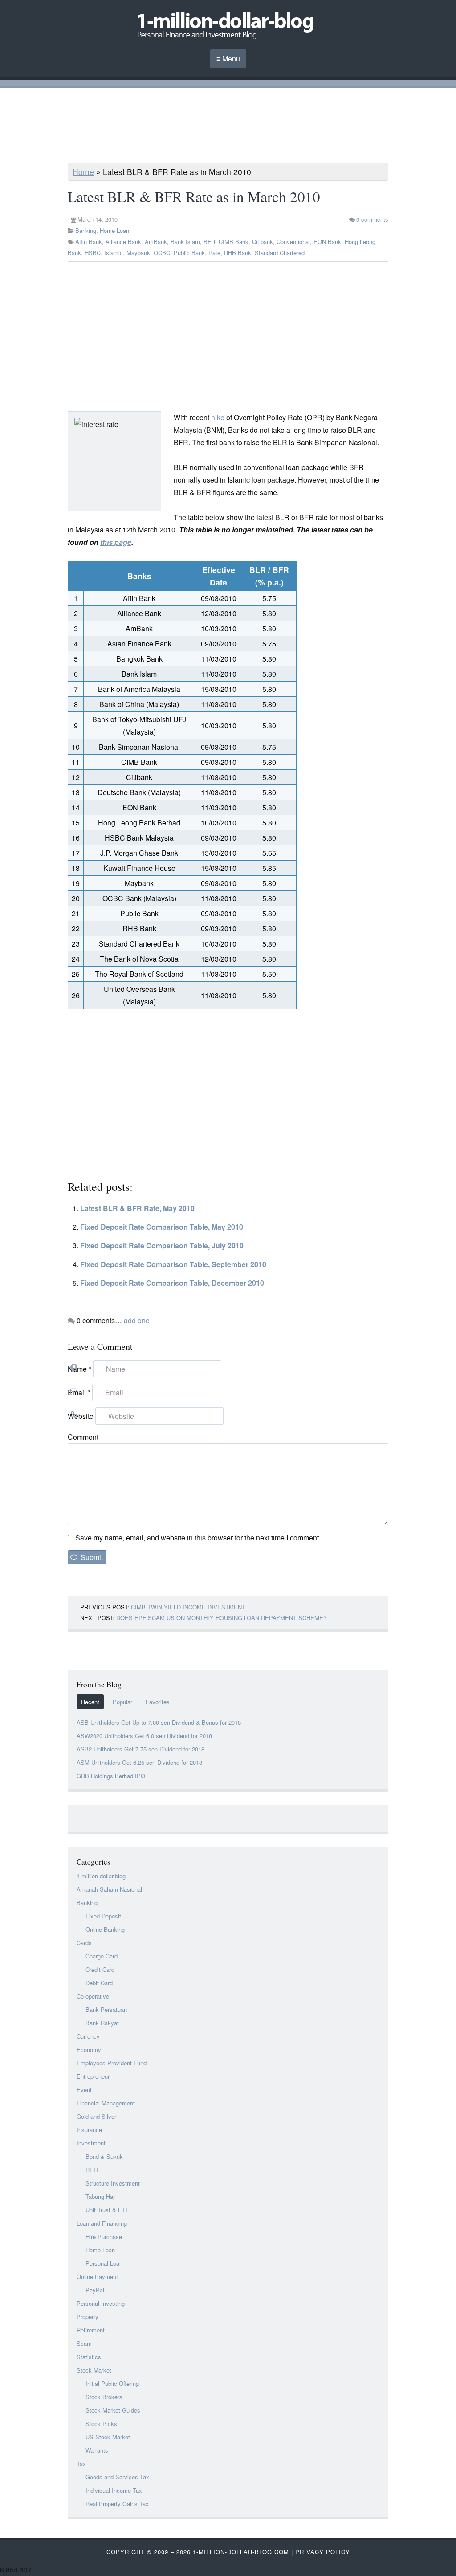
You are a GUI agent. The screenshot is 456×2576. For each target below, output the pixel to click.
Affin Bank (89, 242)
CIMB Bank (234, 242)
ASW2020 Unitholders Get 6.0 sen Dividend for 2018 (144, 1736)
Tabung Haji (101, 2196)
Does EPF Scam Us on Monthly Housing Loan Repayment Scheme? (221, 1618)
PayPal (95, 2290)
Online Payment (97, 2277)
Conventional (293, 242)
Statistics (89, 2357)
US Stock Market (108, 2437)
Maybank (138, 253)
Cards (84, 1943)
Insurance (89, 2130)
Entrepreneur (93, 2076)
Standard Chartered (280, 253)
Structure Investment (113, 2183)
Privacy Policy (323, 2552)
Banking (86, 230)
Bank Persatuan (106, 2009)
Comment (83, 1437)
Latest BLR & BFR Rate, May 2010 (137, 1208)
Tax (81, 2464)
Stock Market (94, 2370)
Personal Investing (101, 2303)
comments (372, 219)
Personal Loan (104, 2263)
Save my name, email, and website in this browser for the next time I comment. (198, 1538)
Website (81, 1416)
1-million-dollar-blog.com (241, 2552)
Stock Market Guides (113, 2410)
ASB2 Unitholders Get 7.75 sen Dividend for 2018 (140, 1749)
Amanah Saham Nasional (109, 1889)
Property (88, 2317)
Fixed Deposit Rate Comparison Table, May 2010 (162, 1227)
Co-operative (93, 1996)
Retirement (91, 2330)
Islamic (114, 253)
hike (218, 417)
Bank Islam (185, 242)
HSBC (93, 253)
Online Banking (105, 1929)
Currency (88, 2036)
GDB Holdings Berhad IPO (111, 1776)
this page (116, 542)
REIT (92, 2170)
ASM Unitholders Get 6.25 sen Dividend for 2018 (139, 1762)
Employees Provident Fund (112, 2063)
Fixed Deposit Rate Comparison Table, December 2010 (172, 1283)
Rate (214, 253)
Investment (91, 2143)
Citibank (263, 242)
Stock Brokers (104, 2397)
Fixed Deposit (103, 1916)
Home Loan (114, 230)
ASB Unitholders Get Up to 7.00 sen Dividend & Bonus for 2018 (159, 1722)
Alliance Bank (123, 242)
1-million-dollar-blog (101, 1876)
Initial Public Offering (112, 2383)
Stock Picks (101, 2424)
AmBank (156, 242)
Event (84, 2090)
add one (137, 1320)
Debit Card (99, 1983)
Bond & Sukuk (104, 2156)
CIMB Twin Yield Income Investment (188, 1607)
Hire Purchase (104, 2237)
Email (79, 1392)
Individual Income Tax (114, 2490)
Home (83, 172)
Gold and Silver (96, 2116)
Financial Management (106, 2103)
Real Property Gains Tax (117, 2504)
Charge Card (102, 1956)
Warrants (97, 2450)
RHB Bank (238, 253)
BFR (209, 242)
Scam (84, 2343)
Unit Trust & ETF (107, 2210)
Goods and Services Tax (117, 2477)
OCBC (162, 253)
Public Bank (189, 253)
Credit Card (100, 1969)
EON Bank (327, 242)
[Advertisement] (228, 127)
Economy (89, 2050)
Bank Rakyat (102, 2023)
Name (79, 1369)
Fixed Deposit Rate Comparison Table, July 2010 (162, 1245)
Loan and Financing (102, 2223)
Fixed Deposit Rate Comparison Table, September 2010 (173, 1264)
